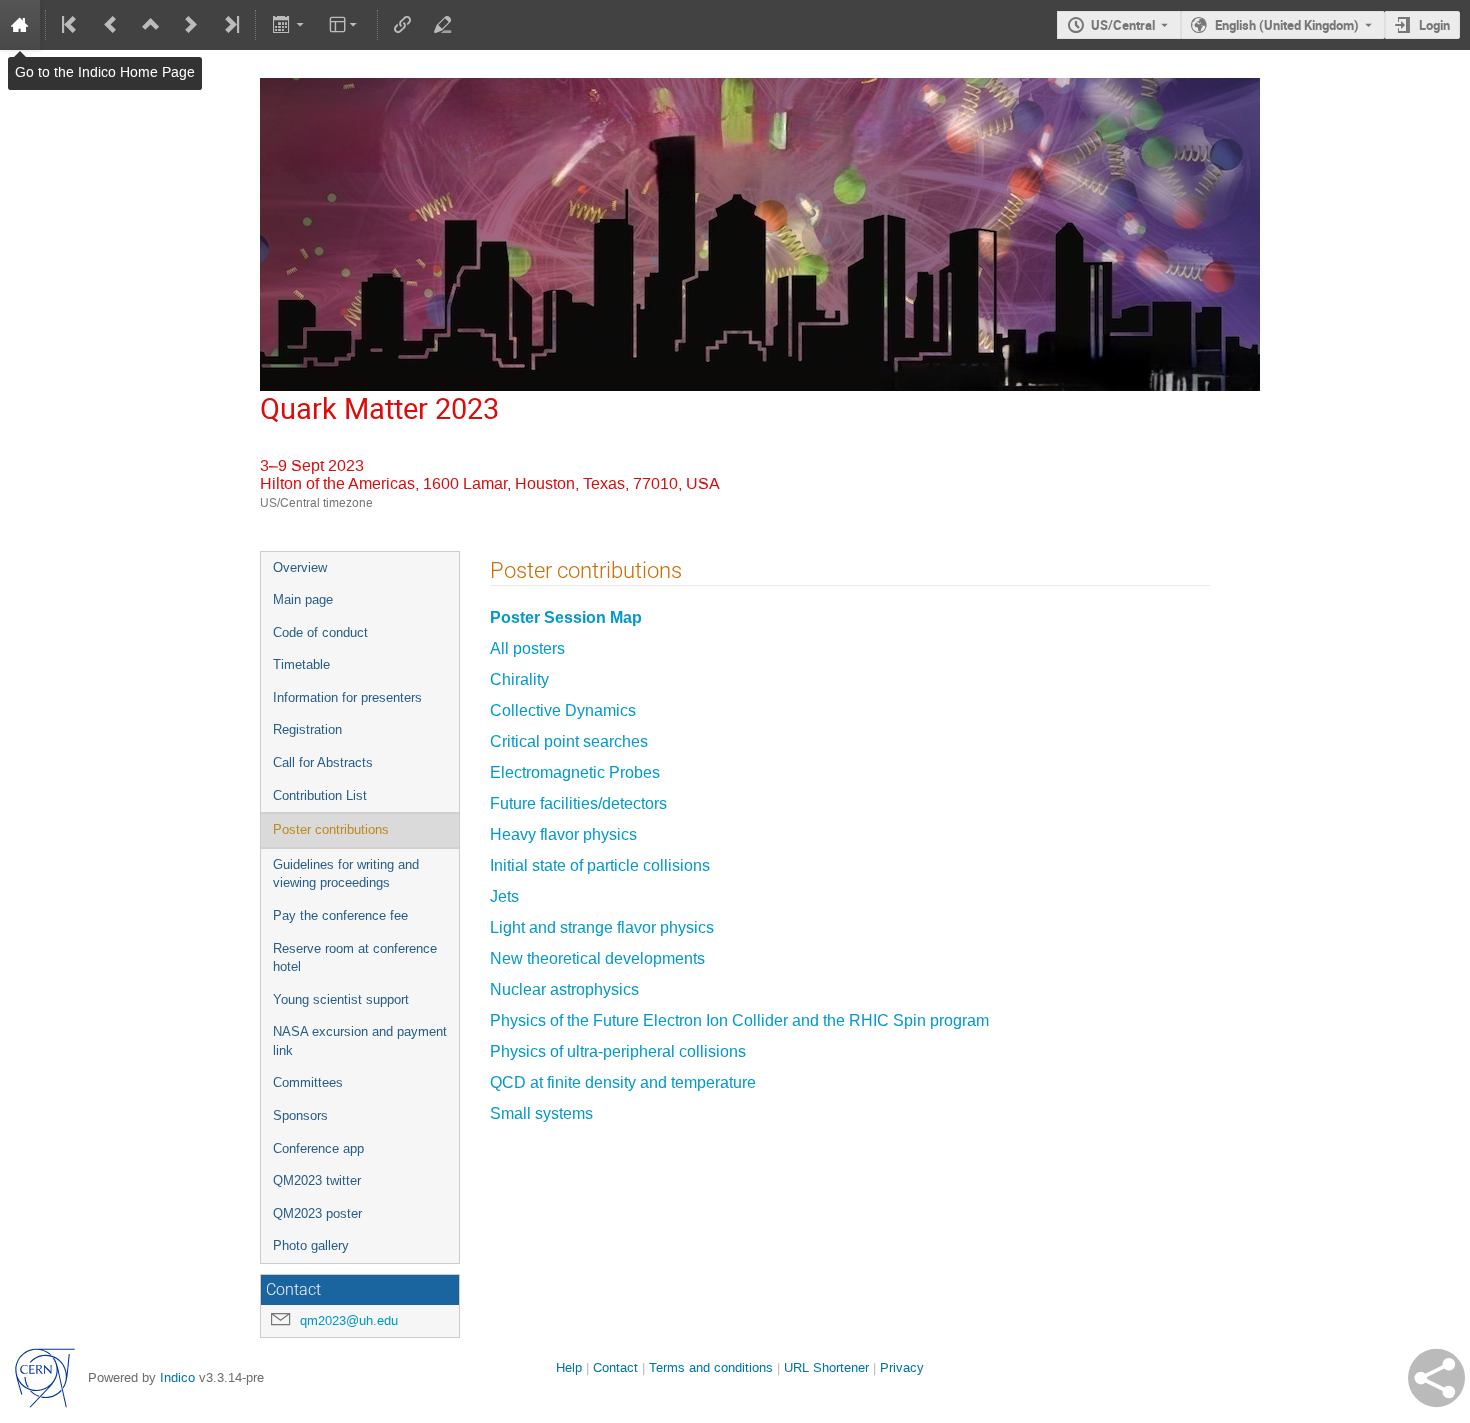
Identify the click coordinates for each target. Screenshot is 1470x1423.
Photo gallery (311, 1245)
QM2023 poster (317, 1213)
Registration (307, 729)
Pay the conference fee (340, 915)
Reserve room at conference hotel (355, 958)
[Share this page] (1436, 1378)
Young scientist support (341, 999)
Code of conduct (320, 632)
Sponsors (300, 1115)
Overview (300, 567)
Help (569, 1367)
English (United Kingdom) (1287, 25)
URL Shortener (826, 1367)
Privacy (902, 1367)
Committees (308, 1082)
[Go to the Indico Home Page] (20, 25)
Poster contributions (331, 829)
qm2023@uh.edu (349, 1320)
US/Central (1123, 25)
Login (1434, 25)
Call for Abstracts (323, 762)
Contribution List (320, 795)
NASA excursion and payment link (360, 1041)
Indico (177, 1377)
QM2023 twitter (317, 1180)
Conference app (318, 1148)
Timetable (301, 664)
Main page (303, 599)
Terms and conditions (711, 1367)
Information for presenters (347, 697)
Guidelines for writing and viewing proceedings (346, 874)
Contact (615, 1367)
